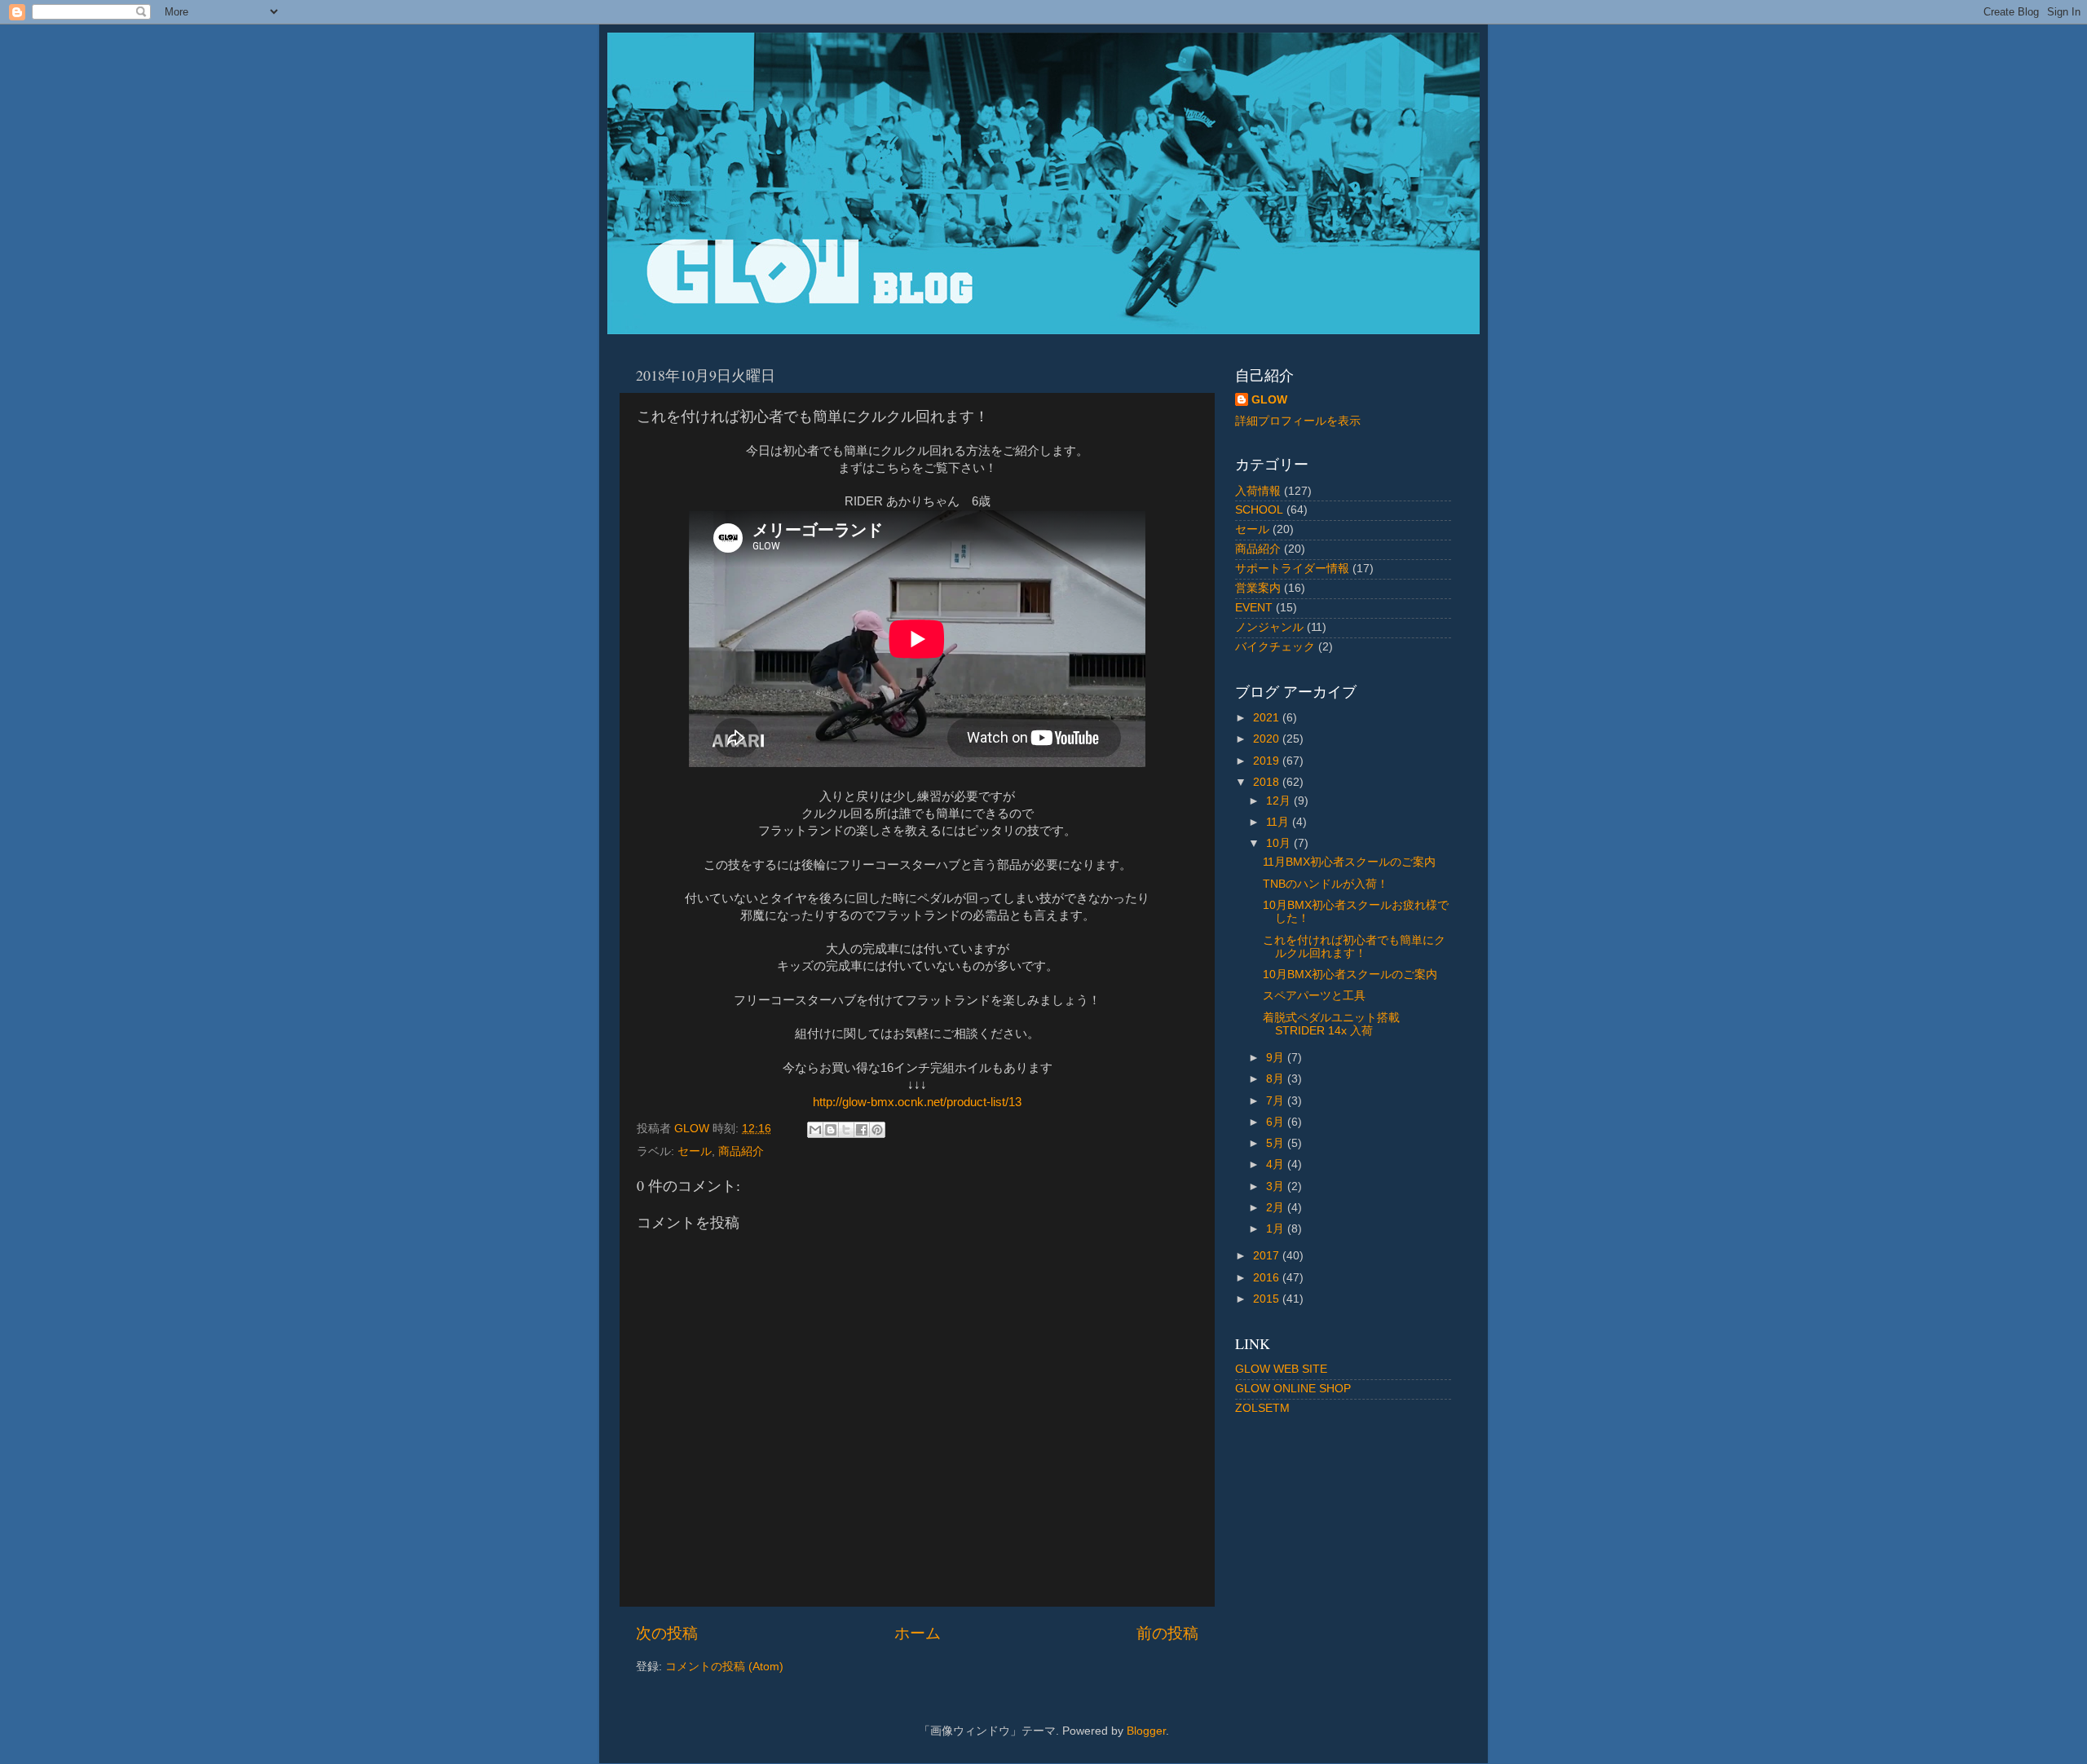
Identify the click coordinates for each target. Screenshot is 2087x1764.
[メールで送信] (815, 1130)
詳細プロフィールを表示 (1298, 421)
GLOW (1269, 400)
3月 (1277, 1186)
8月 (1277, 1079)
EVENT (1254, 608)
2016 (1268, 1278)
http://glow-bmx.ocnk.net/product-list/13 (917, 1102)
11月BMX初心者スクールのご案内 (1349, 862)
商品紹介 (741, 1151)
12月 (1280, 801)
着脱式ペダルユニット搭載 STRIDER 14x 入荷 (1331, 1024)
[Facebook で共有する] (862, 1130)
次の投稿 (667, 1633)
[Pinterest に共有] (877, 1130)
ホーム (918, 1633)
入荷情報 (1258, 491)
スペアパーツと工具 (1314, 996)
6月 (1277, 1122)
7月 (1277, 1101)
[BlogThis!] (831, 1130)
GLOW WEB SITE (1281, 1369)
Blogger (1146, 1731)
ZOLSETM (1262, 1408)
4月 (1277, 1164)
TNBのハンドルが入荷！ (1326, 884)
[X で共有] (846, 1130)
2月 (1277, 1208)
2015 (1268, 1299)
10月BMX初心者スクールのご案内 (1350, 975)
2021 (1268, 718)
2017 (1268, 1256)
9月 (1277, 1058)
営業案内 (1258, 588)
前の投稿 (1167, 1633)
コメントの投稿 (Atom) (724, 1667)
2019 (1268, 761)
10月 (1280, 843)
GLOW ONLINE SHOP (1293, 1389)
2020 (1268, 739)
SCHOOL (1259, 510)
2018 (1268, 782)
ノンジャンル (1269, 627)
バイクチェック (1275, 647)
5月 (1277, 1143)
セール (695, 1151)
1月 (1277, 1229)
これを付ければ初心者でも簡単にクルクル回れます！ (1354, 947)
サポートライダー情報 (1292, 569)
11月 (1279, 822)
